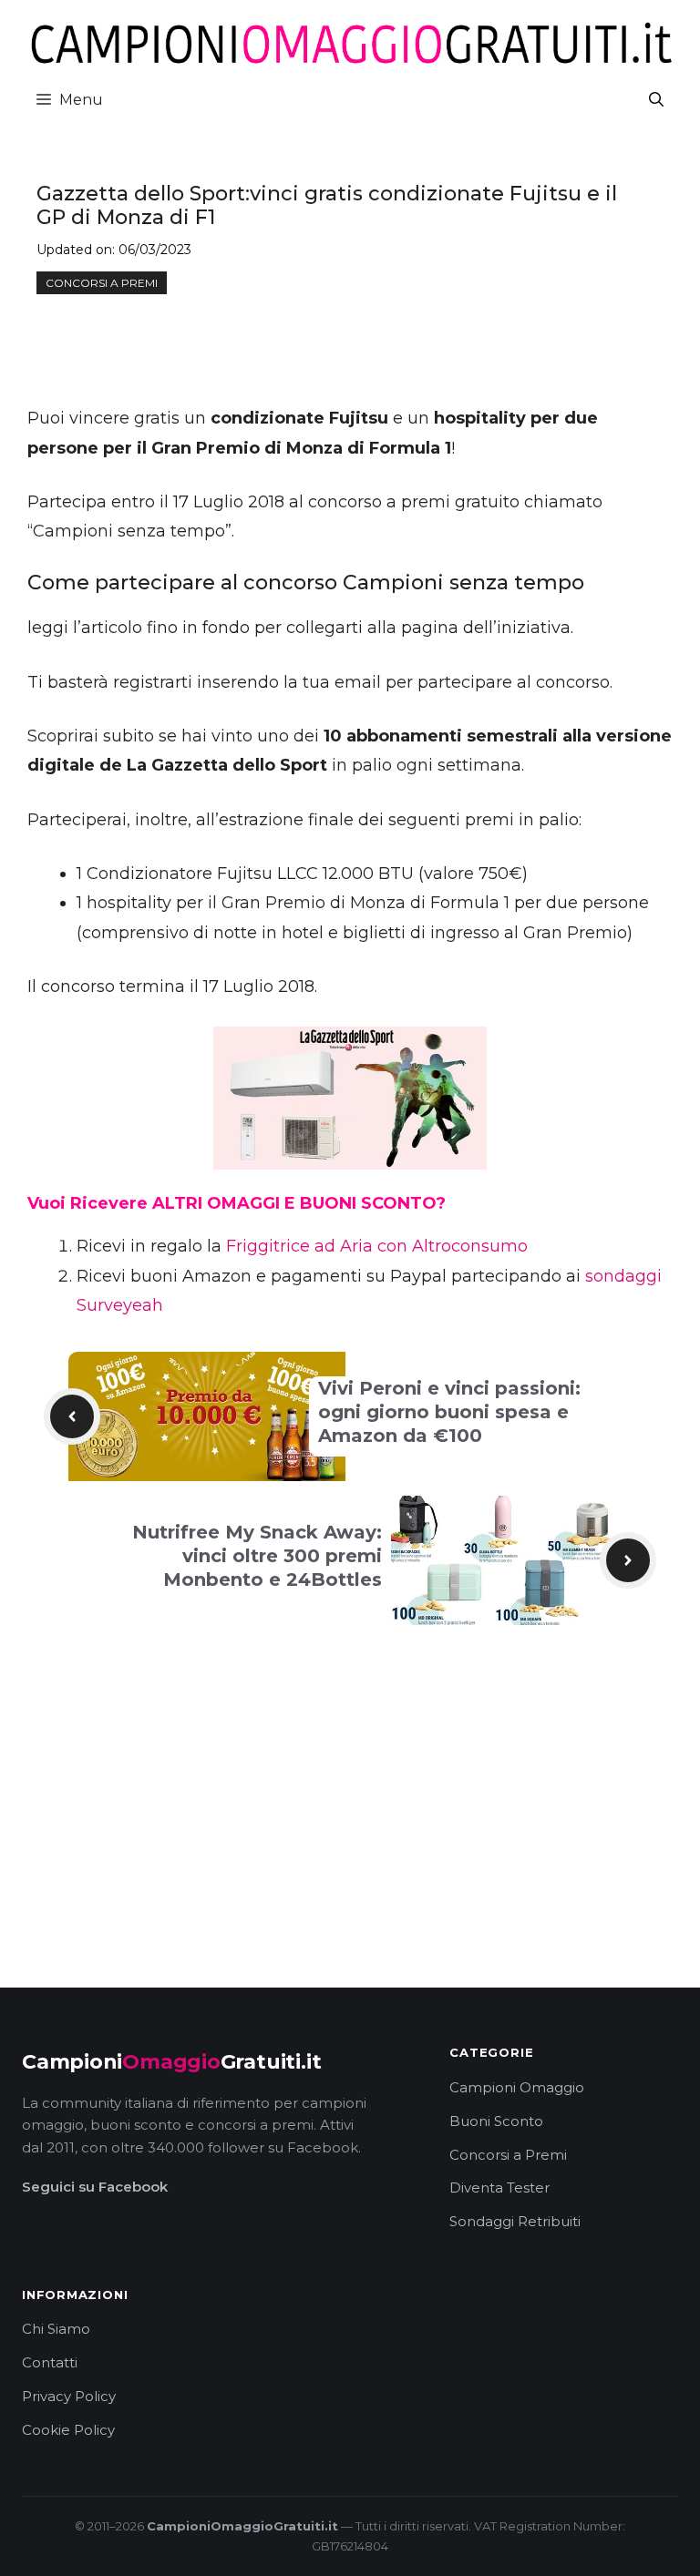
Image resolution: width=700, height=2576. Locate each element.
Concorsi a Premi (508, 2155)
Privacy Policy (69, 2396)
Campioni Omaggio (517, 2087)
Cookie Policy (68, 2430)
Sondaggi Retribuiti (515, 2221)
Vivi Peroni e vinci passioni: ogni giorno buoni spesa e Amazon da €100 (449, 1412)
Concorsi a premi (102, 283)
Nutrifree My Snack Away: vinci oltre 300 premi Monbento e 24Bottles (257, 1556)
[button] (656, 100)
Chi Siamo (56, 2329)
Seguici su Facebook (95, 2187)
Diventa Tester (499, 2188)
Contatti (50, 2362)
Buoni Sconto (496, 2121)
